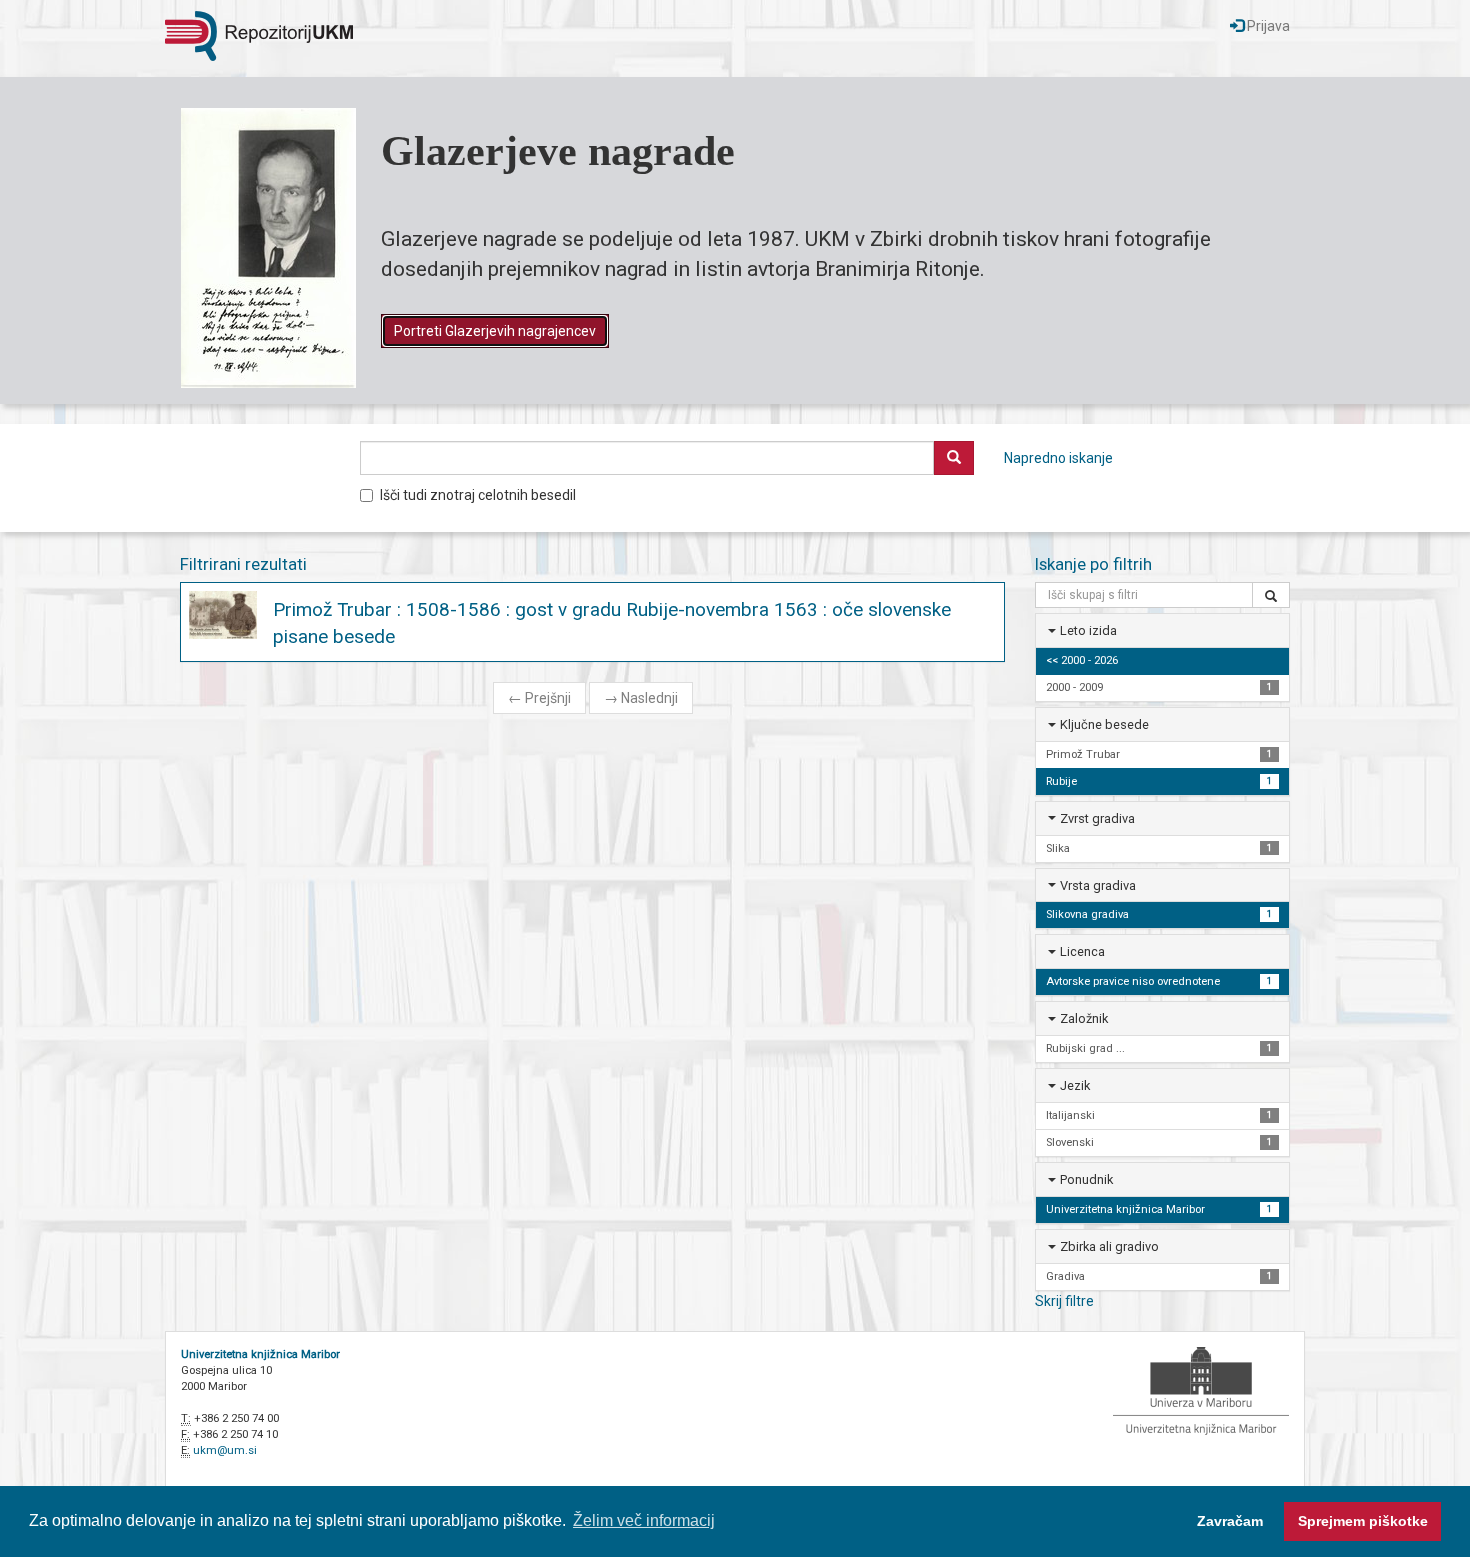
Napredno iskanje (1058, 458)
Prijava (1267, 26)
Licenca (1082, 951)
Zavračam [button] (1230, 1521)
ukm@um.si (225, 1450)
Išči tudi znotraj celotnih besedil (478, 495)
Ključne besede (1104, 724)
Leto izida (1088, 630)
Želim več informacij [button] (644, 1520)
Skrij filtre (1064, 1301)
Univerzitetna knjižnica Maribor (260, 1354)
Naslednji (641, 698)
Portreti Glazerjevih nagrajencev (495, 331)
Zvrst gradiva (1097, 818)
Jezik (1075, 1085)
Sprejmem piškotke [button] (1363, 1521)
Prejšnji (539, 698)
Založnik (1084, 1018)
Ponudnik (1086, 1179)
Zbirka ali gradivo (1109, 1246)
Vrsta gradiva (1098, 885)
